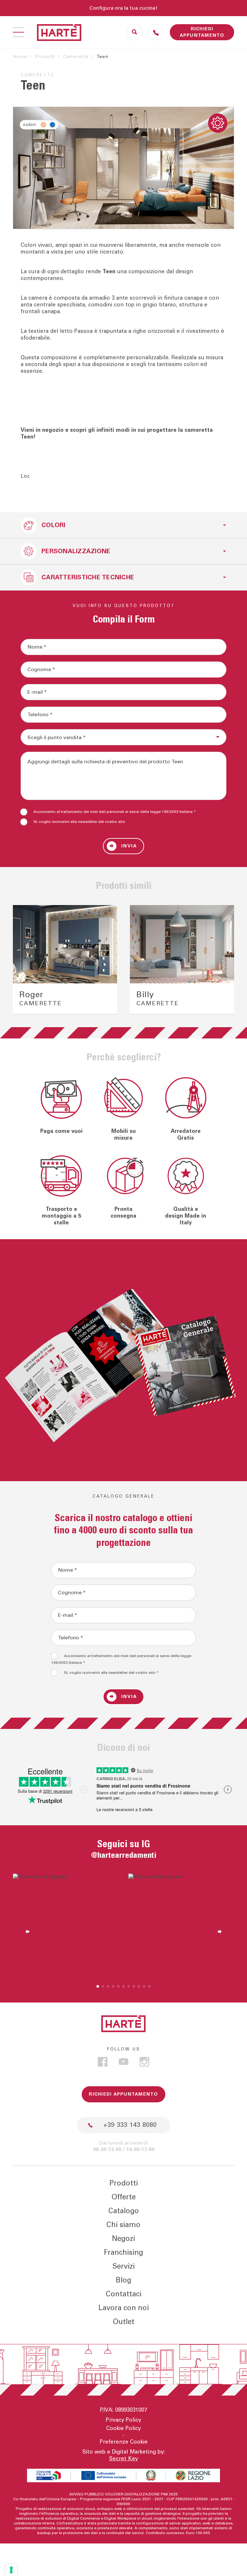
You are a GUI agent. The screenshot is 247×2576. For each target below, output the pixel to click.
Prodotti (45, 57)
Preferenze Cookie (124, 2442)
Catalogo (124, 2211)
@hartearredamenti (124, 1855)
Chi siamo (123, 2225)
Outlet (124, 2322)
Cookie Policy (123, 2428)
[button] (24, 960)
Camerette (76, 57)
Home (20, 57)
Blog (123, 2280)
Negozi (123, 2239)
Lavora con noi (124, 2308)
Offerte (124, 2197)
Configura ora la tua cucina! (123, 8)
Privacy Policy (123, 2420)
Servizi (124, 2266)
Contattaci (124, 2294)
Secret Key (123, 2459)
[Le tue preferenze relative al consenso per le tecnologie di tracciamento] (11, 2570)
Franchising (123, 2253)
